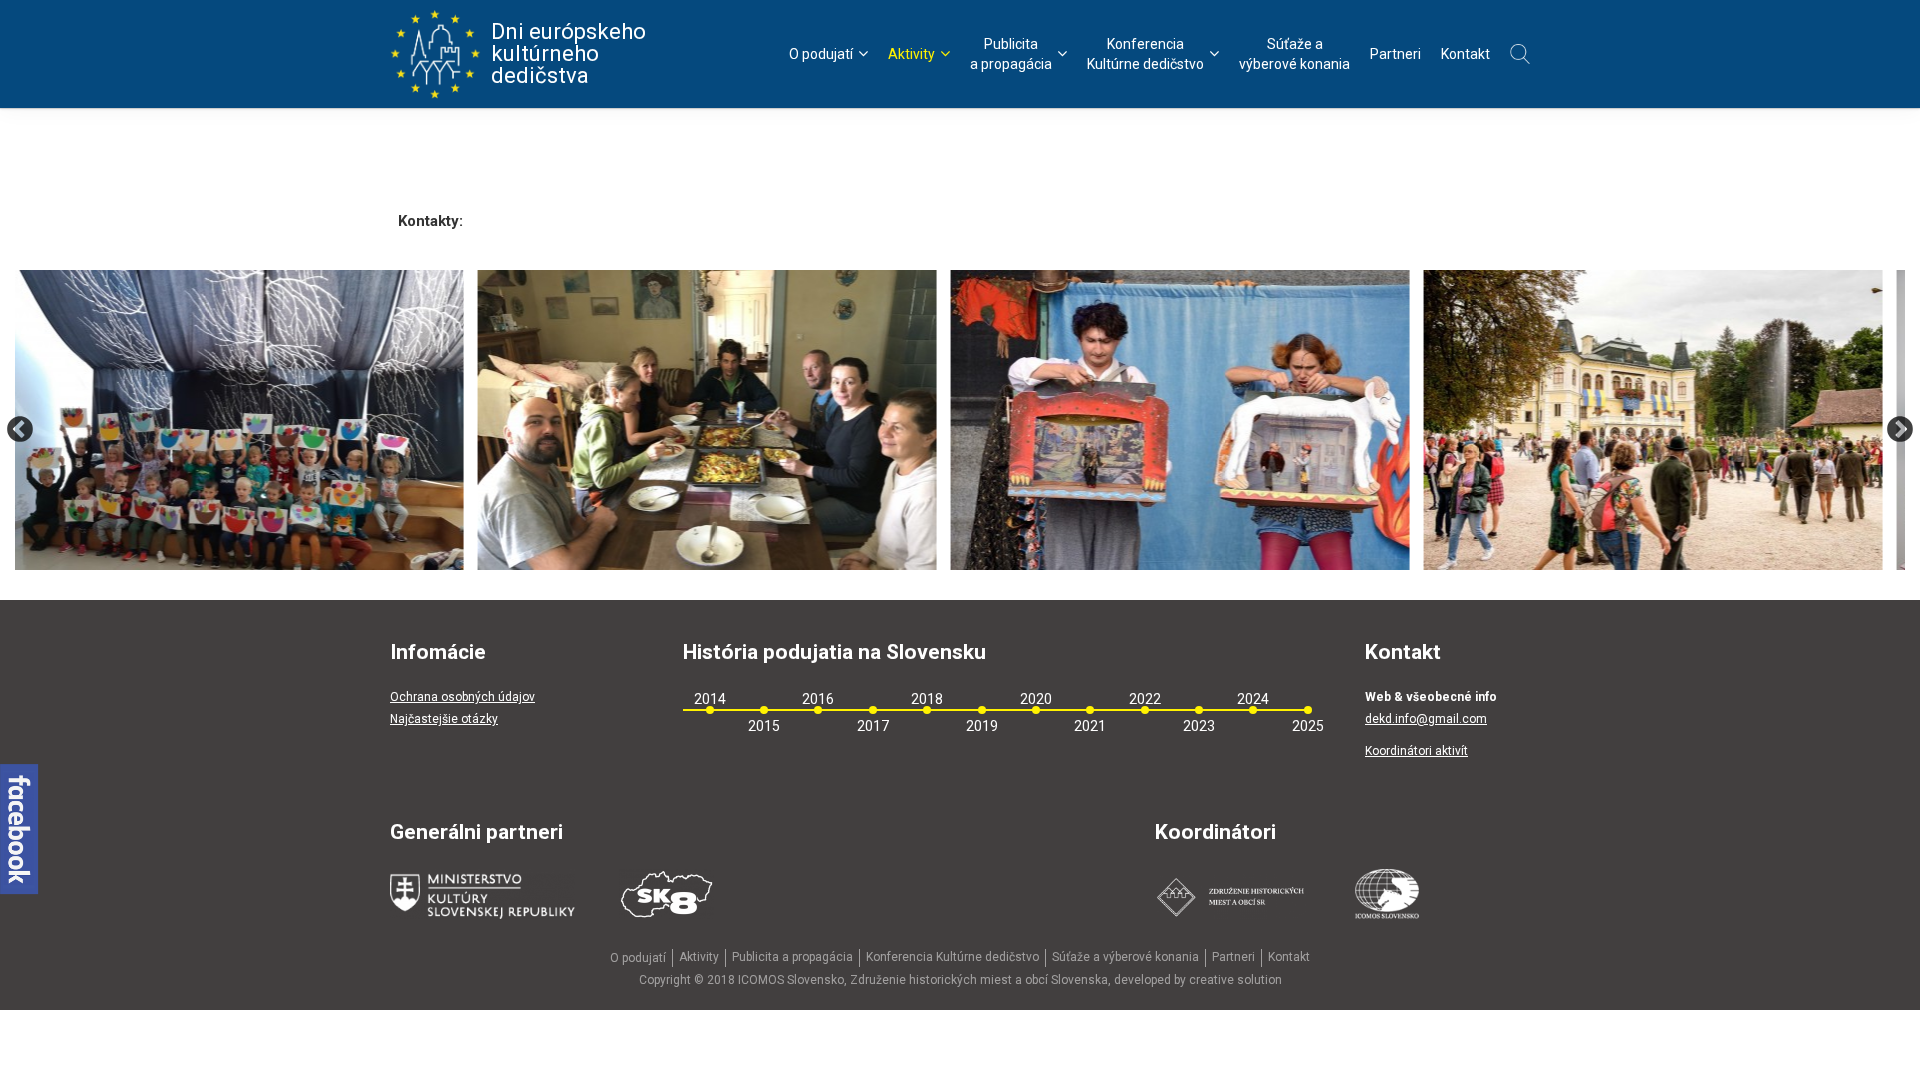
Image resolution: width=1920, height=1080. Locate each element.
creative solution (1235, 980)
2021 (1090, 726)
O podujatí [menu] (821, 54)
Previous (20, 430)
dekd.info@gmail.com (1426, 719)
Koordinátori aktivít (1416, 751)
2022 (1145, 699)
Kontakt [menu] (1465, 54)
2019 (982, 726)
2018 (927, 699)
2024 (1253, 699)
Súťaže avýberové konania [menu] (1294, 54)
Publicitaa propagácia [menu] (1011, 54)
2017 (873, 726)
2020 (1036, 699)
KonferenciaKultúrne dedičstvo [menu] (1145, 54)
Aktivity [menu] (911, 54)
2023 (1199, 726)
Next (1900, 430)
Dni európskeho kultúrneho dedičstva (568, 53)
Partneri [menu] (1395, 54)
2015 (764, 726)
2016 (818, 699)
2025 (1308, 726)
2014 (710, 699)
